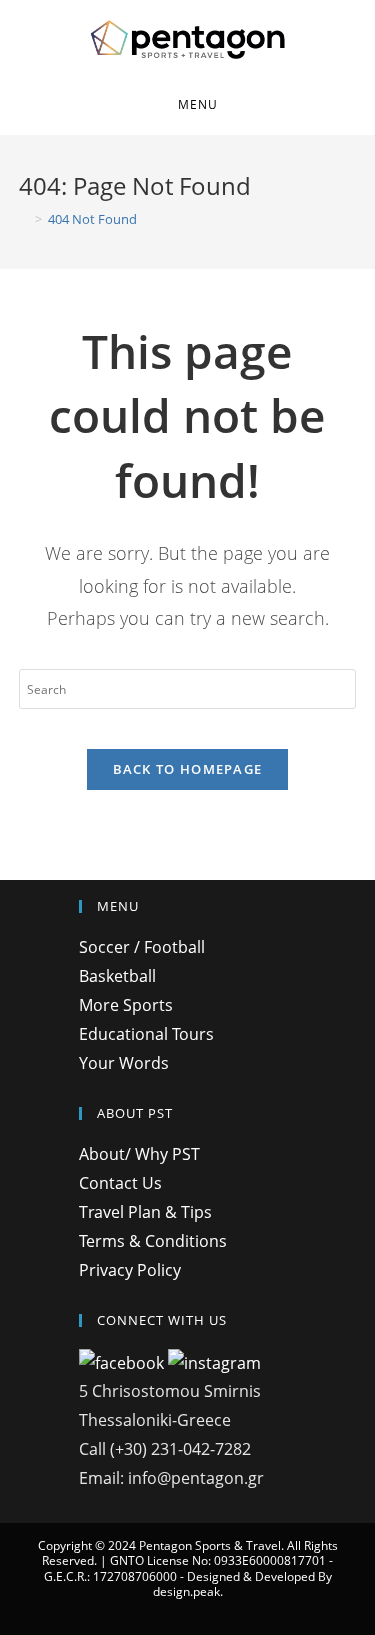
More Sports (126, 1005)
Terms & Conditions (153, 1241)
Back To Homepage (188, 769)
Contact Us (120, 1183)
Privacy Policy (130, 1270)
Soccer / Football (142, 947)
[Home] (24, 219)
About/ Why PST (139, 1154)
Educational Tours (146, 1034)
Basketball (117, 976)
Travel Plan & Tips (145, 1212)
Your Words (124, 1063)
